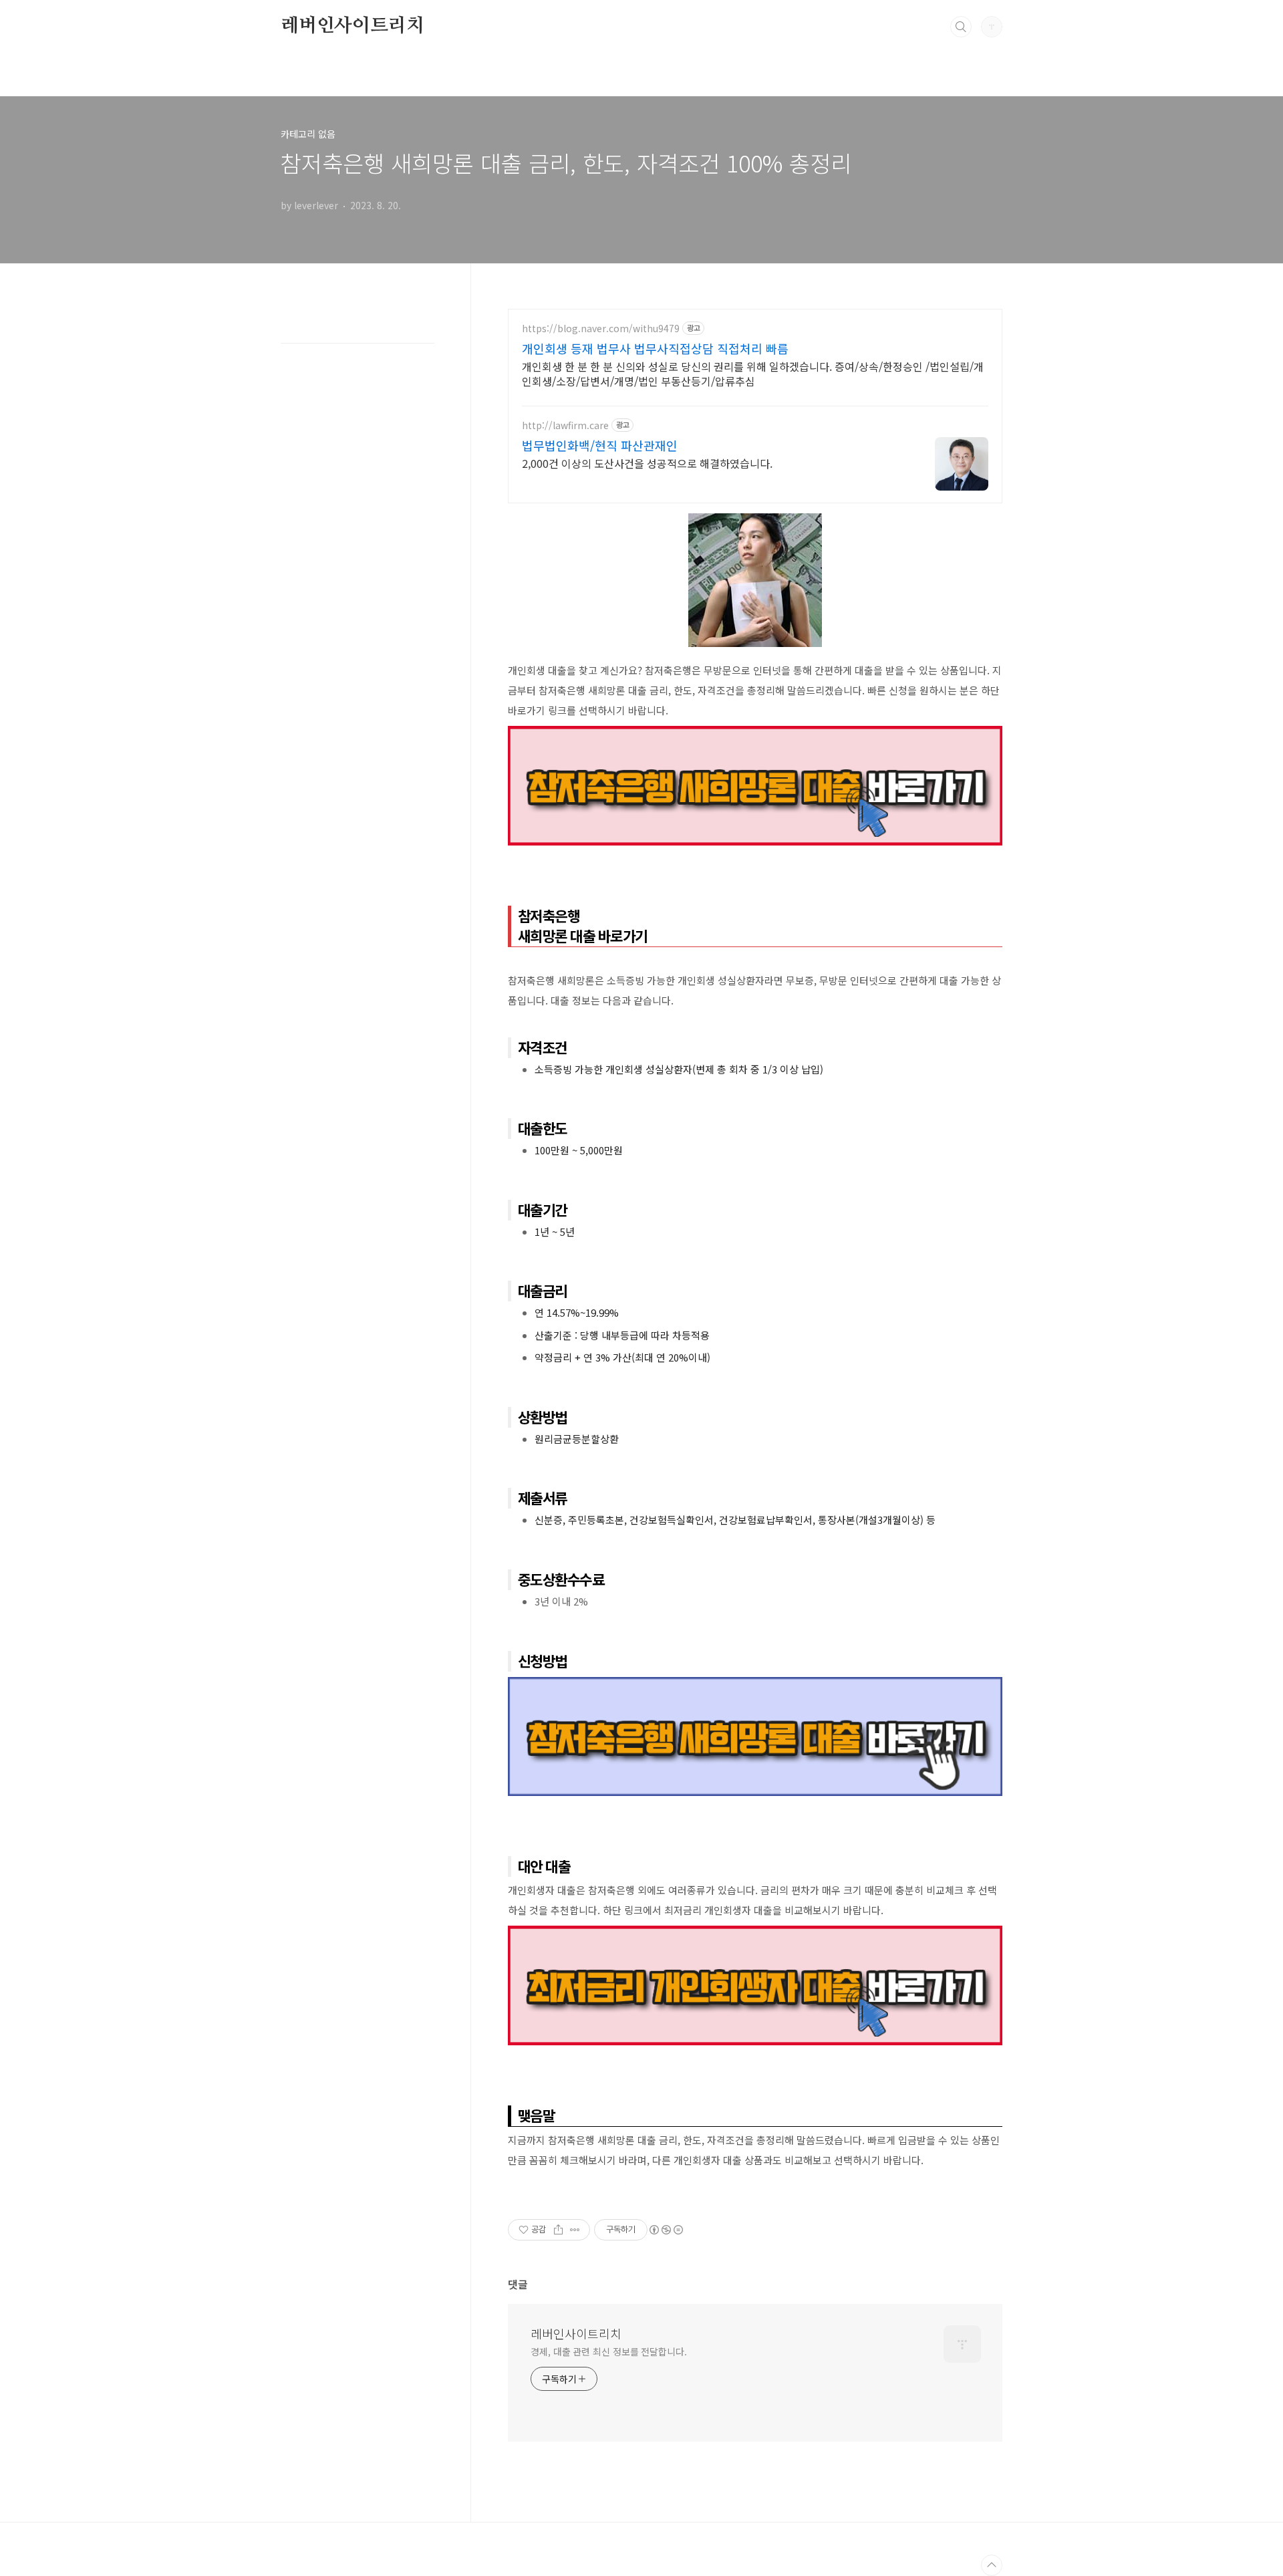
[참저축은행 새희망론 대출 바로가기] (755, 733)
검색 (961, 27)
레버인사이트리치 (352, 26)
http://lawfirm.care (565, 425)
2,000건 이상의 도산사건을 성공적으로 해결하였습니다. (647, 463)
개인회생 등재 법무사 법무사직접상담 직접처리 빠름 (655, 348)
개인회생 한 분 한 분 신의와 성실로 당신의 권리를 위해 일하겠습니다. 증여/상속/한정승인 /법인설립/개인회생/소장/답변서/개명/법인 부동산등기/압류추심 (753, 373)
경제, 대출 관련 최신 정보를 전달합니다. (609, 2351)
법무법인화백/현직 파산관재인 (600, 445)
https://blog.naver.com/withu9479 (601, 329)
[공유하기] (558, 2230)
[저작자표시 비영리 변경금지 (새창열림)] (666, 2230)
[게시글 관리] (575, 2230)
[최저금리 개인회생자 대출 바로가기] (755, 1932)
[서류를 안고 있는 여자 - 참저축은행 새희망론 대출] (755, 520)
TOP (992, 2565)
